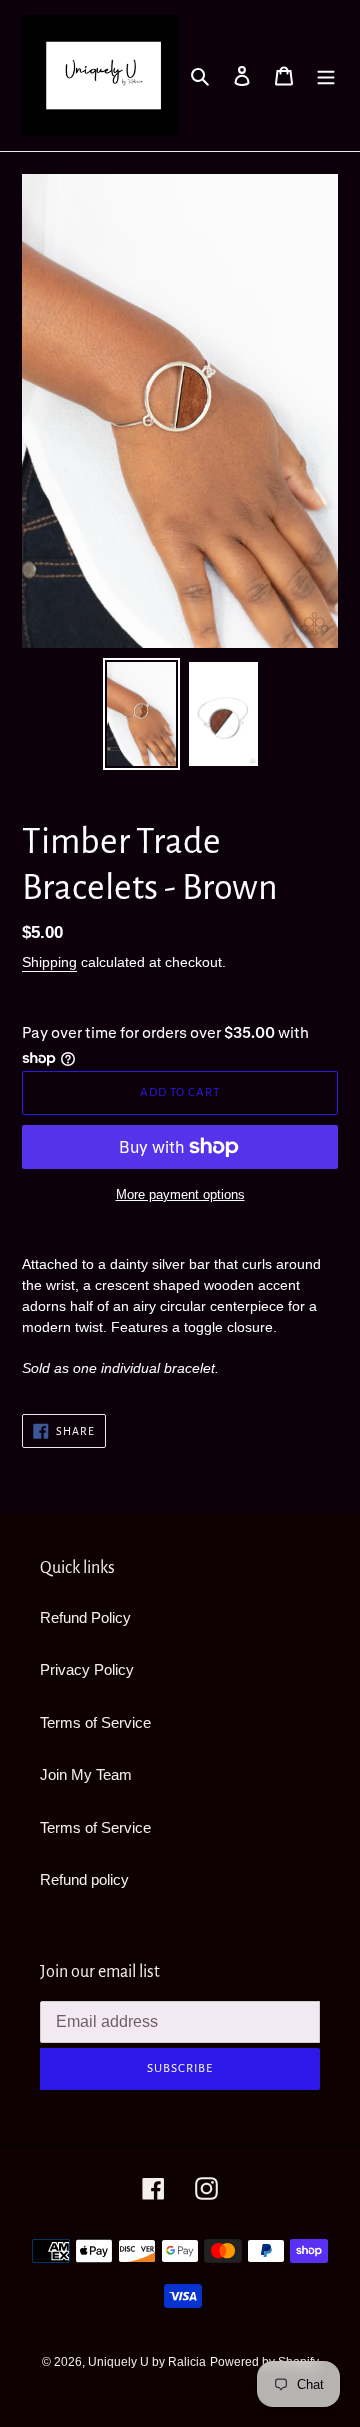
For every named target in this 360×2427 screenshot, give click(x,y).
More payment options (180, 1194)
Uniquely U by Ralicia (147, 2362)
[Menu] (326, 75)
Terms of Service (95, 1722)
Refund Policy (85, 1617)
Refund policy (84, 1879)
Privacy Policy (87, 1669)
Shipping (49, 962)
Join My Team (86, 1774)
